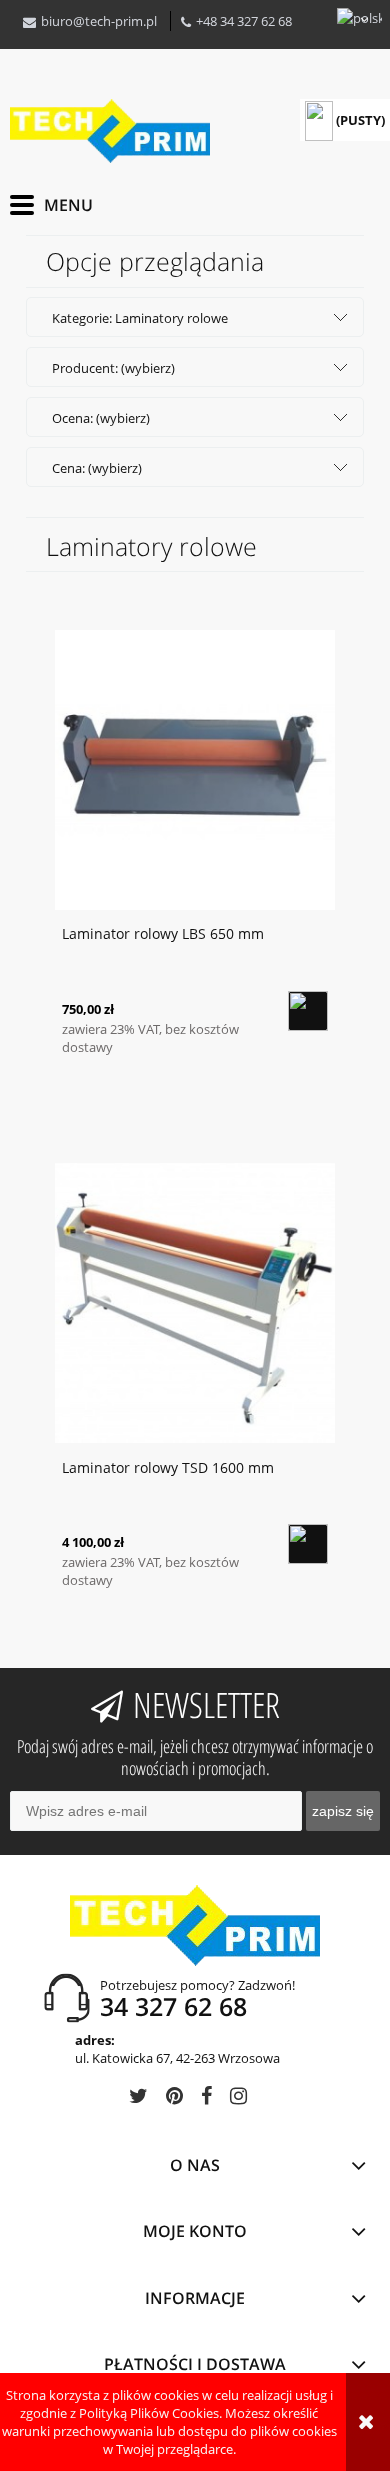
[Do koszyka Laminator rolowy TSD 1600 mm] (308, 1544)
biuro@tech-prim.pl (99, 21)
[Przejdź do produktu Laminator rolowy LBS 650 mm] (195, 769)
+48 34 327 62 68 (244, 21)
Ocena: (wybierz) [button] (101, 418)
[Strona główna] (110, 131)
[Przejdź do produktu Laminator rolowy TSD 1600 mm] (195, 1302)
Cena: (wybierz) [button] (97, 468)
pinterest (174, 2099)
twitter (138, 2099)
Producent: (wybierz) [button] (113, 368)
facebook (206, 2099)
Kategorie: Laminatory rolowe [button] (140, 318)
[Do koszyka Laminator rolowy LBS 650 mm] (308, 1011)
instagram (238, 2099)
